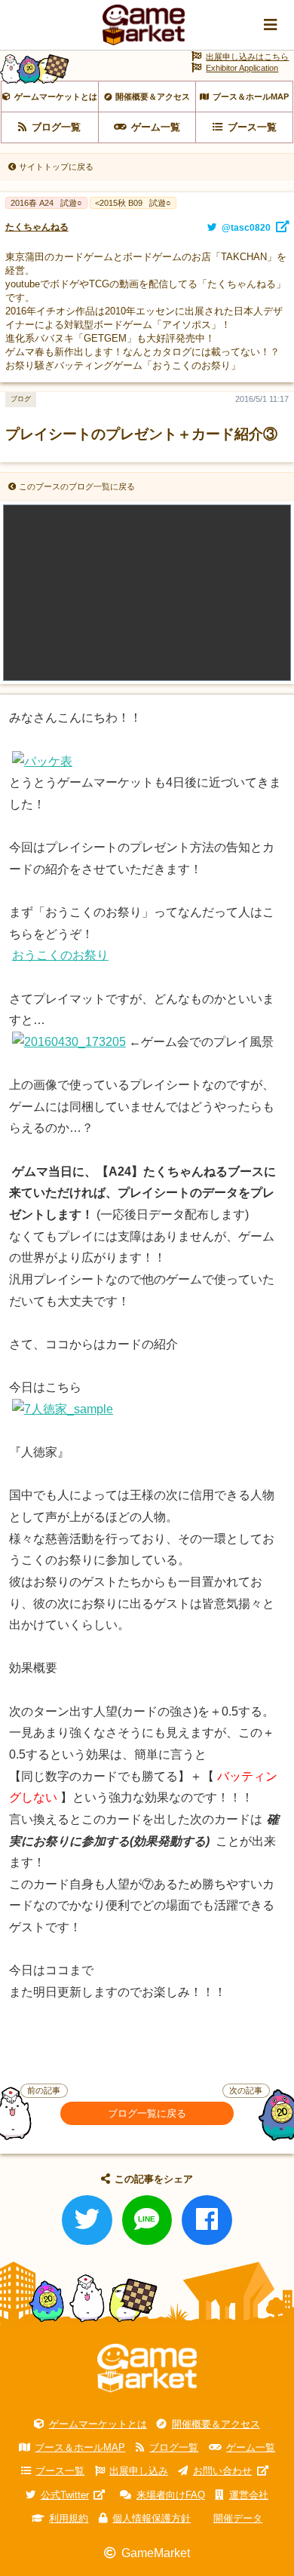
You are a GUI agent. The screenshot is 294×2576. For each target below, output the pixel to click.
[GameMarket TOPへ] (147, 2368)
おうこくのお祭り (60, 955)
